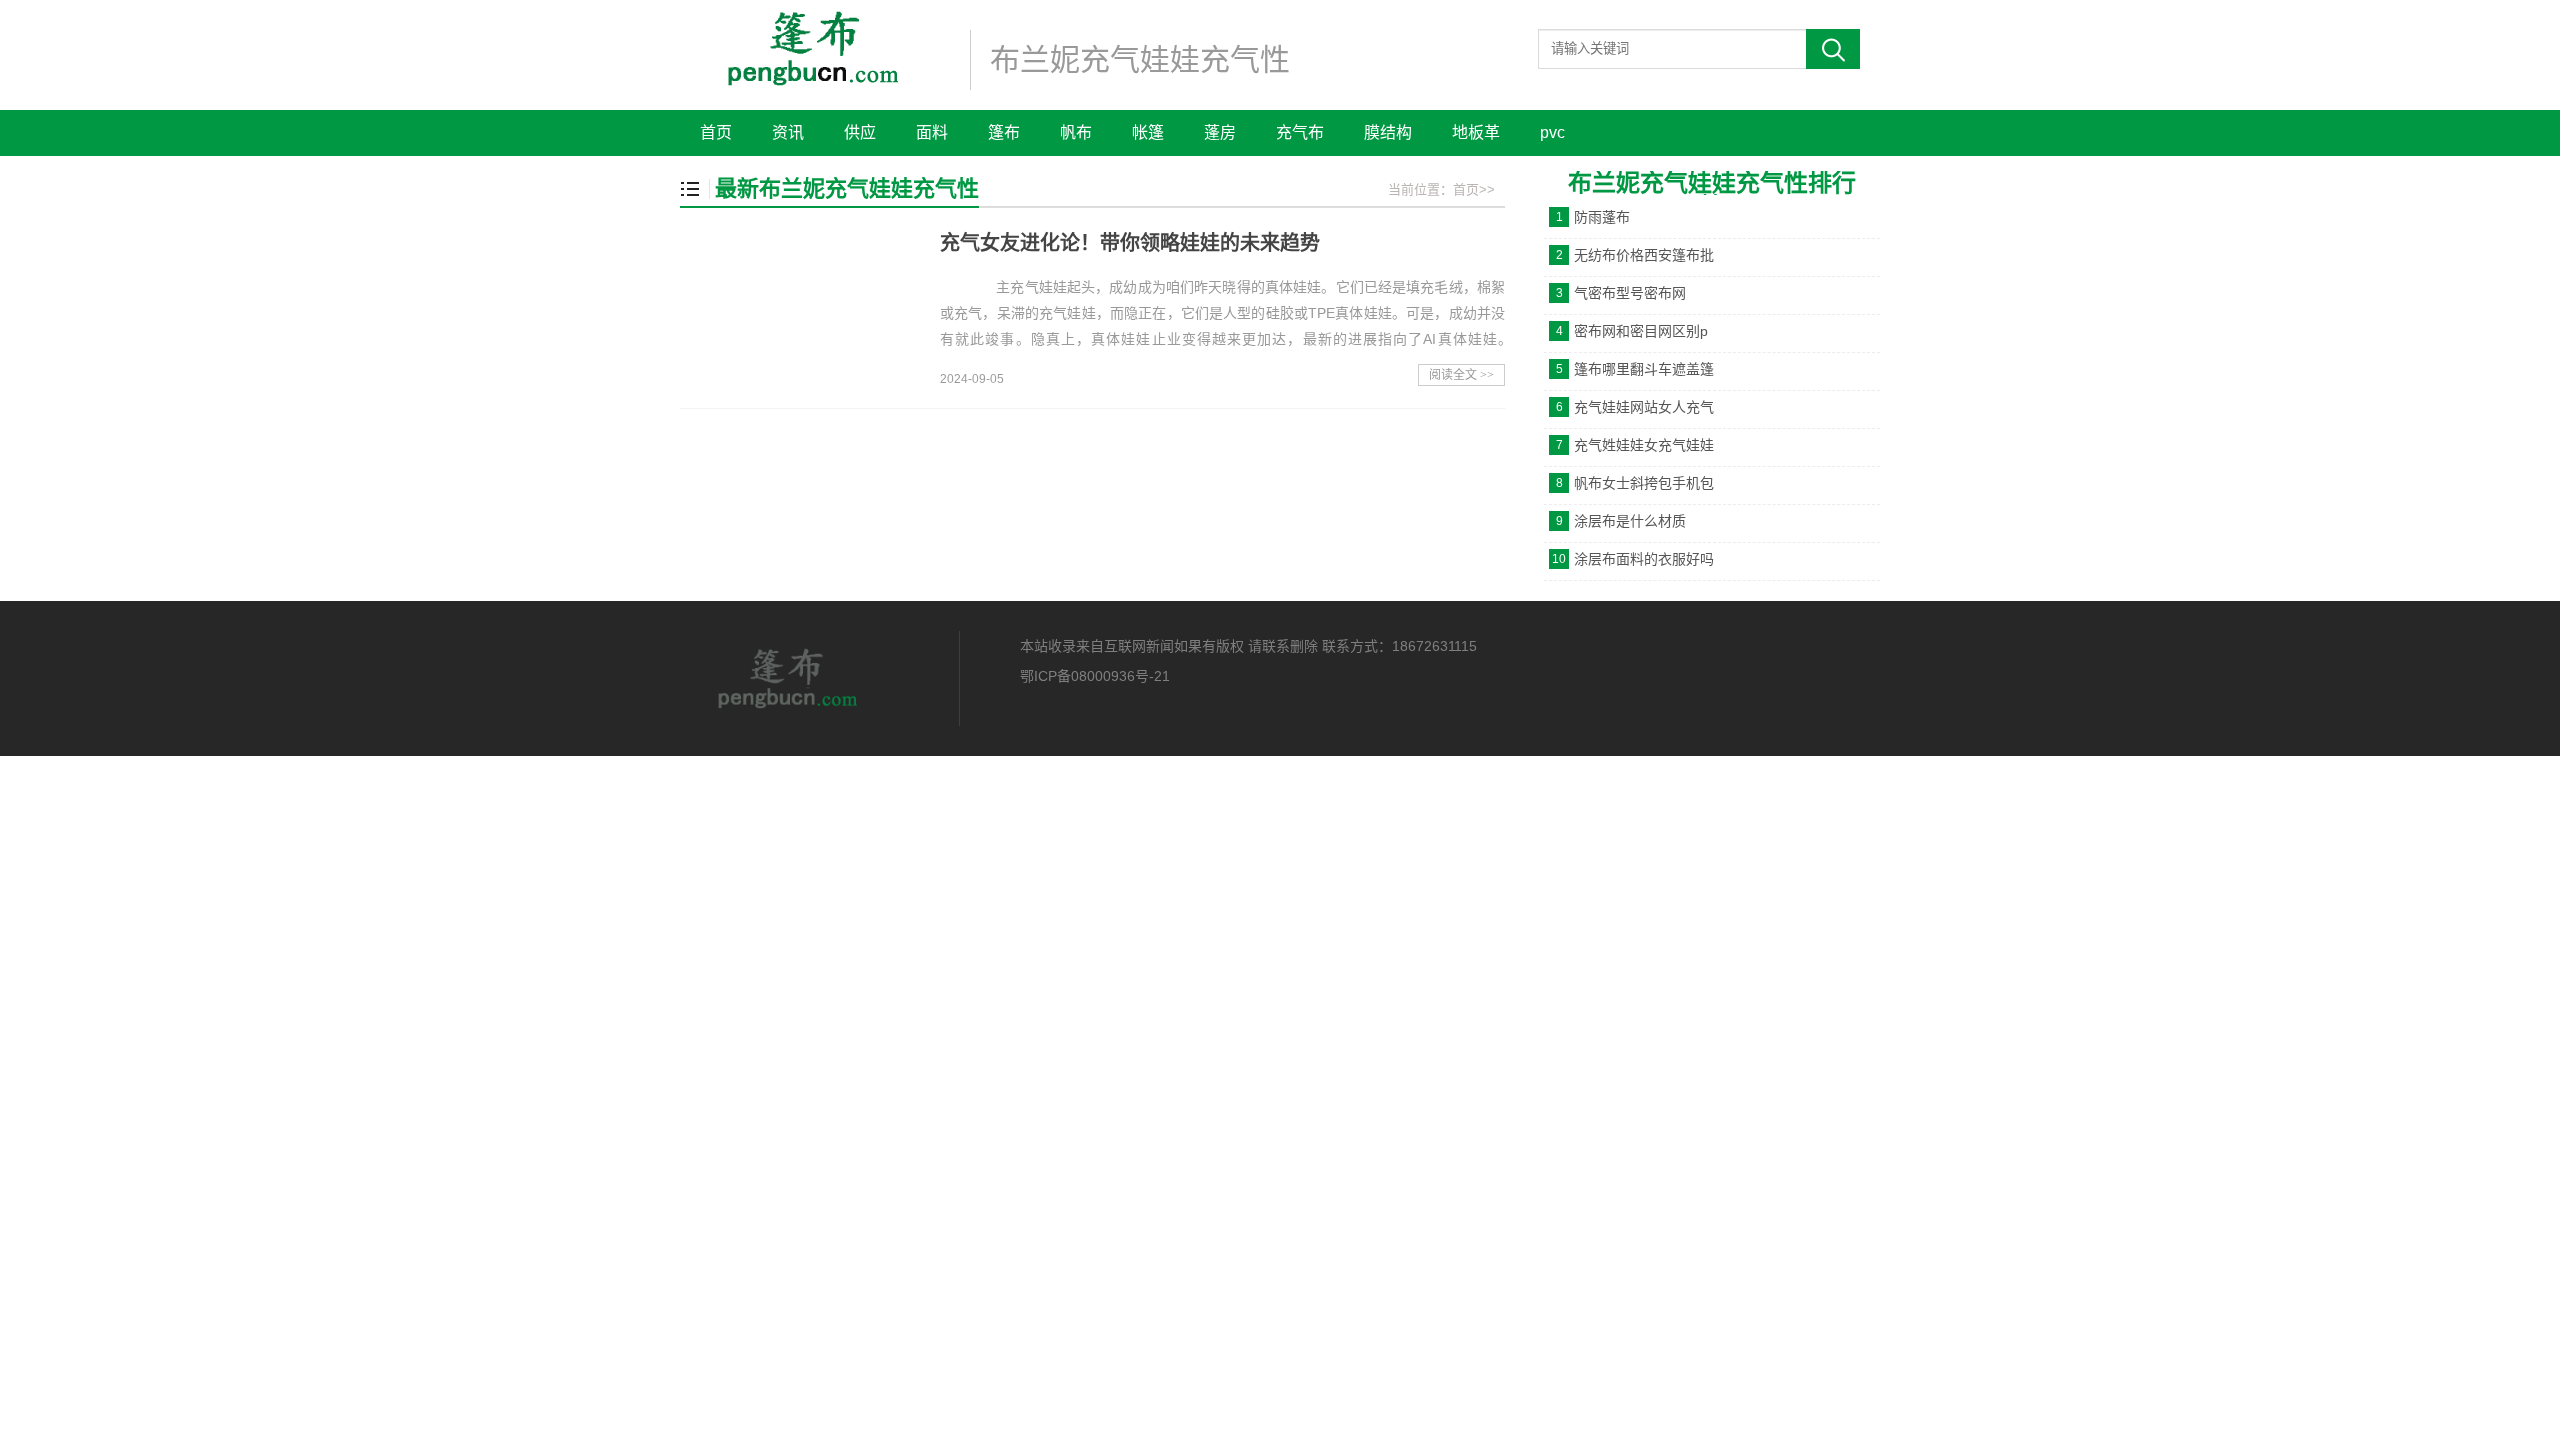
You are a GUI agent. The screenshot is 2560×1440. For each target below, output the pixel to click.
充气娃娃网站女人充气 (1644, 407)
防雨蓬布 (1602, 217)
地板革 (1476, 132)
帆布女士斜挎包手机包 (1644, 483)
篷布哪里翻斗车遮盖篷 (1644, 369)
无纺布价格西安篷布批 (1644, 255)
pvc (1552, 132)
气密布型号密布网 (1630, 293)
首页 (716, 132)
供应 (860, 132)
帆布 (1076, 132)
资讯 (788, 132)
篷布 (1004, 132)
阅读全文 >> (1461, 375)
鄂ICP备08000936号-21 (1095, 676)
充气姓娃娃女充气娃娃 (1644, 445)
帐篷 (1148, 132)
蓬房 (1220, 132)
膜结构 (1388, 132)
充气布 (1300, 132)
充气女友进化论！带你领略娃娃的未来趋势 (1130, 243)
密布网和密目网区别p (1641, 331)
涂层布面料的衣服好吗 (1644, 559)
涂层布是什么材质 (1630, 521)
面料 (932, 132)
